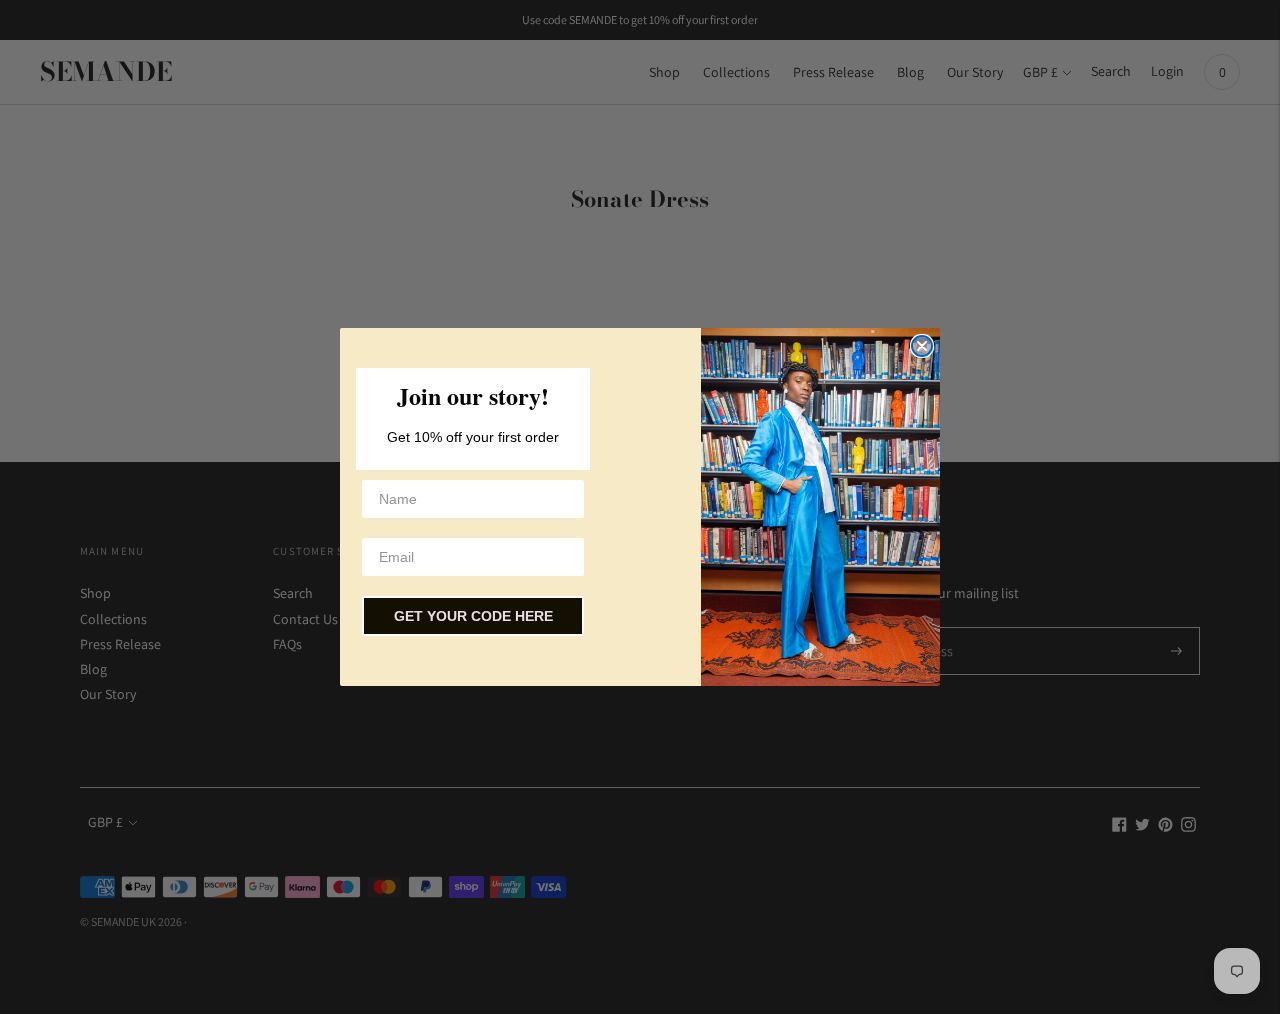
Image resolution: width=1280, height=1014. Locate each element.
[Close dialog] (922, 346)
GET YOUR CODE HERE (473, 616)
